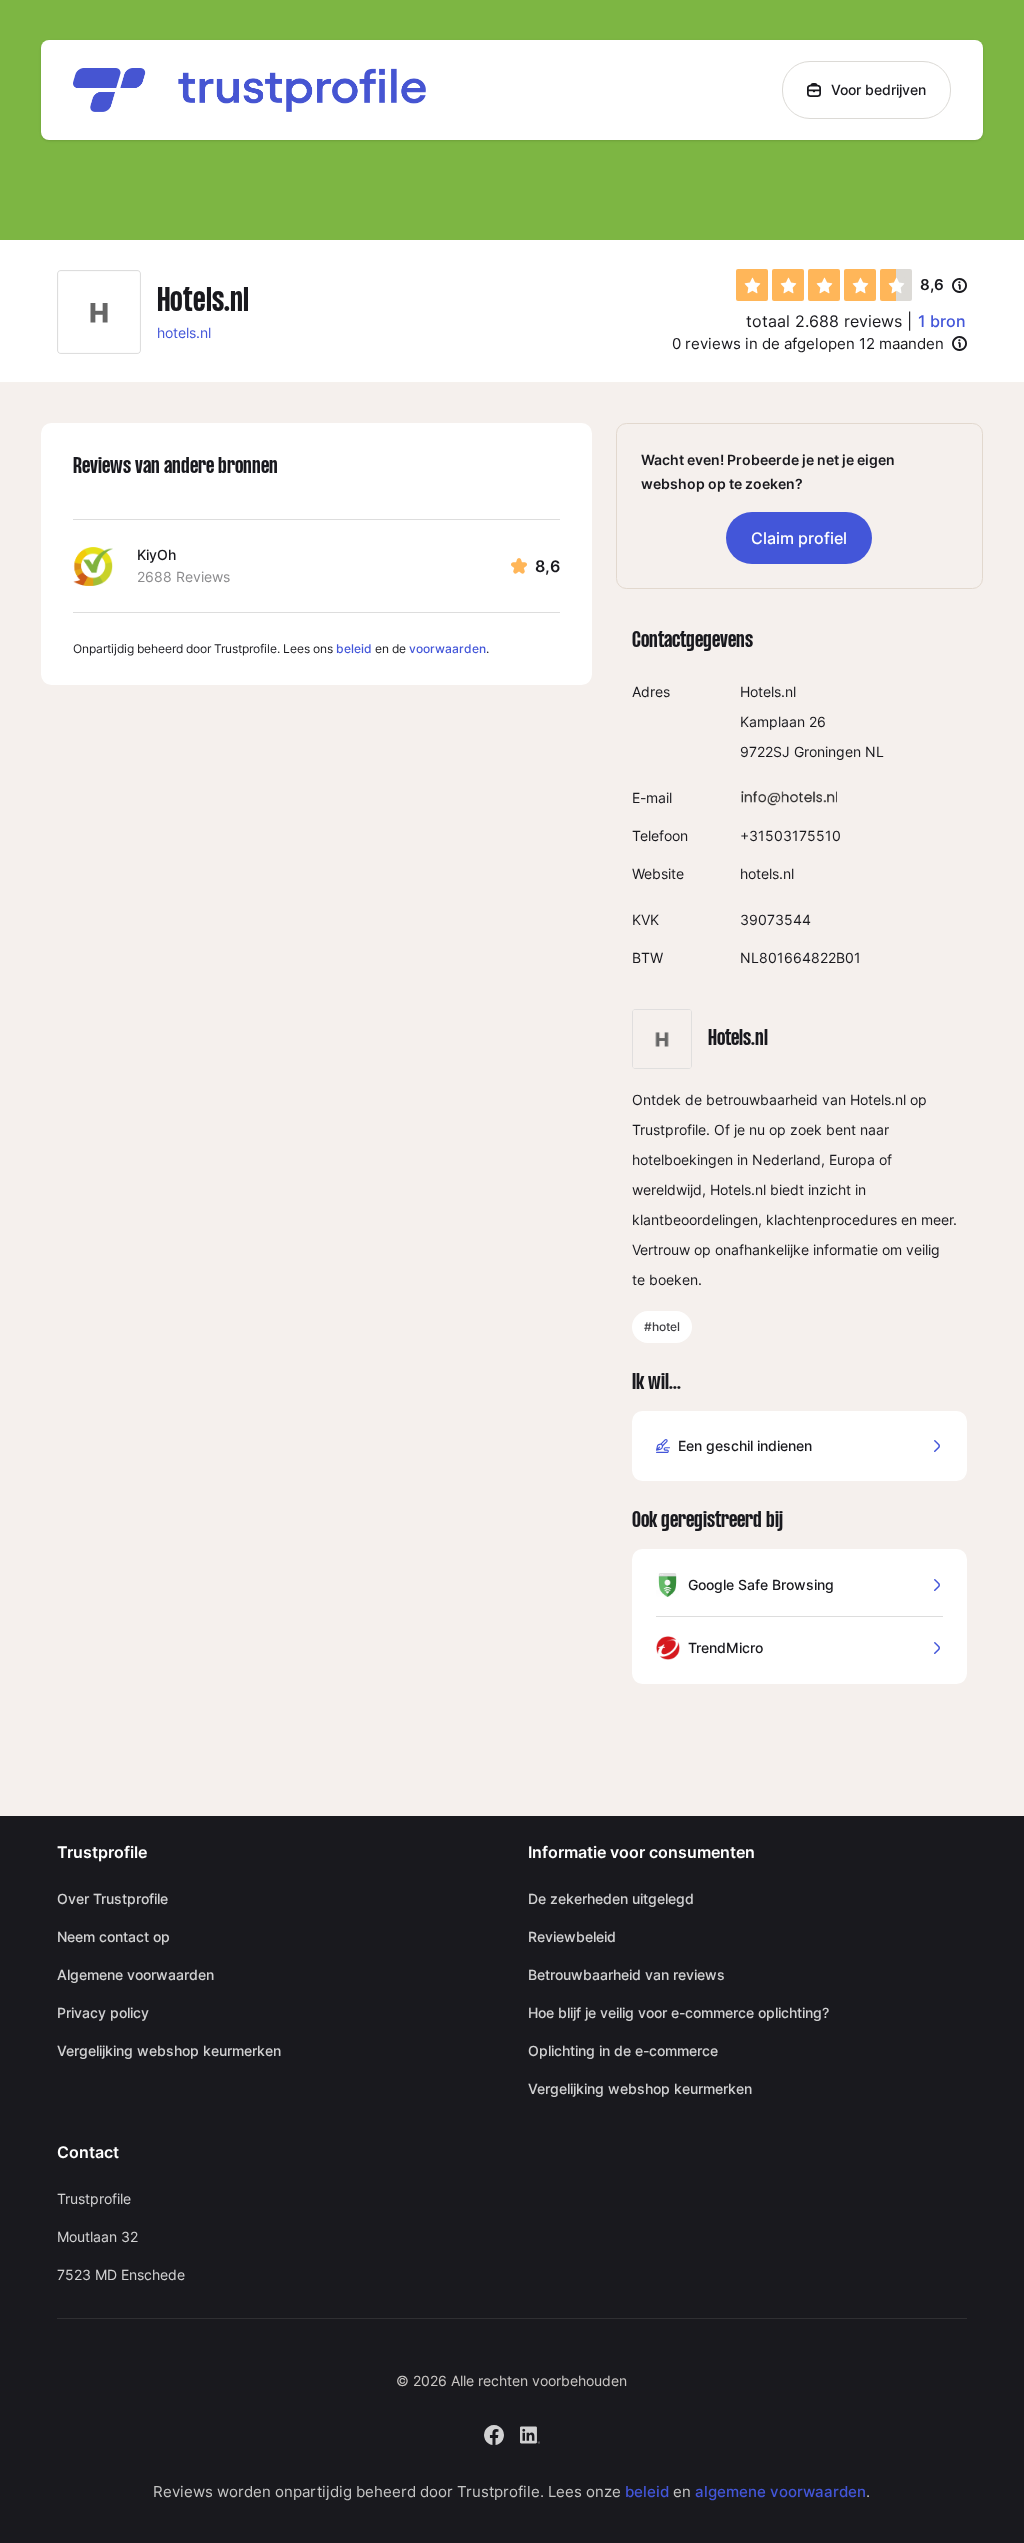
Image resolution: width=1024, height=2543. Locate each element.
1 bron (942, 321)
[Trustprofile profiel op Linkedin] (530, 2432)
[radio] (752, 285)
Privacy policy (103, 2012)
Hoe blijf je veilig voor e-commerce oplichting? (678, 2012)
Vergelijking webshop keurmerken (169, 2050)
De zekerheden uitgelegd (611, 1898)
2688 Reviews (183, 576)
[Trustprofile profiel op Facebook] (494, 2432)
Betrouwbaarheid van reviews (626, 1974)
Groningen (827, 751)
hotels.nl (184, 332)
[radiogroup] (824, 285)
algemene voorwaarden (780, 2491)
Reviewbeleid (572, 1936)
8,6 (943, 286)
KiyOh (156, 554)
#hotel (662, 1326)
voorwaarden (447, 648)
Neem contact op (113, 1936)
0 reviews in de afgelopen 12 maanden (808, 343)
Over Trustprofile (112, 1898)
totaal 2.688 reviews (824, 321)
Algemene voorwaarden (135, 1974)
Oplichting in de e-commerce (623, 2050)
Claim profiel (799, 538)
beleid (354, 648)
